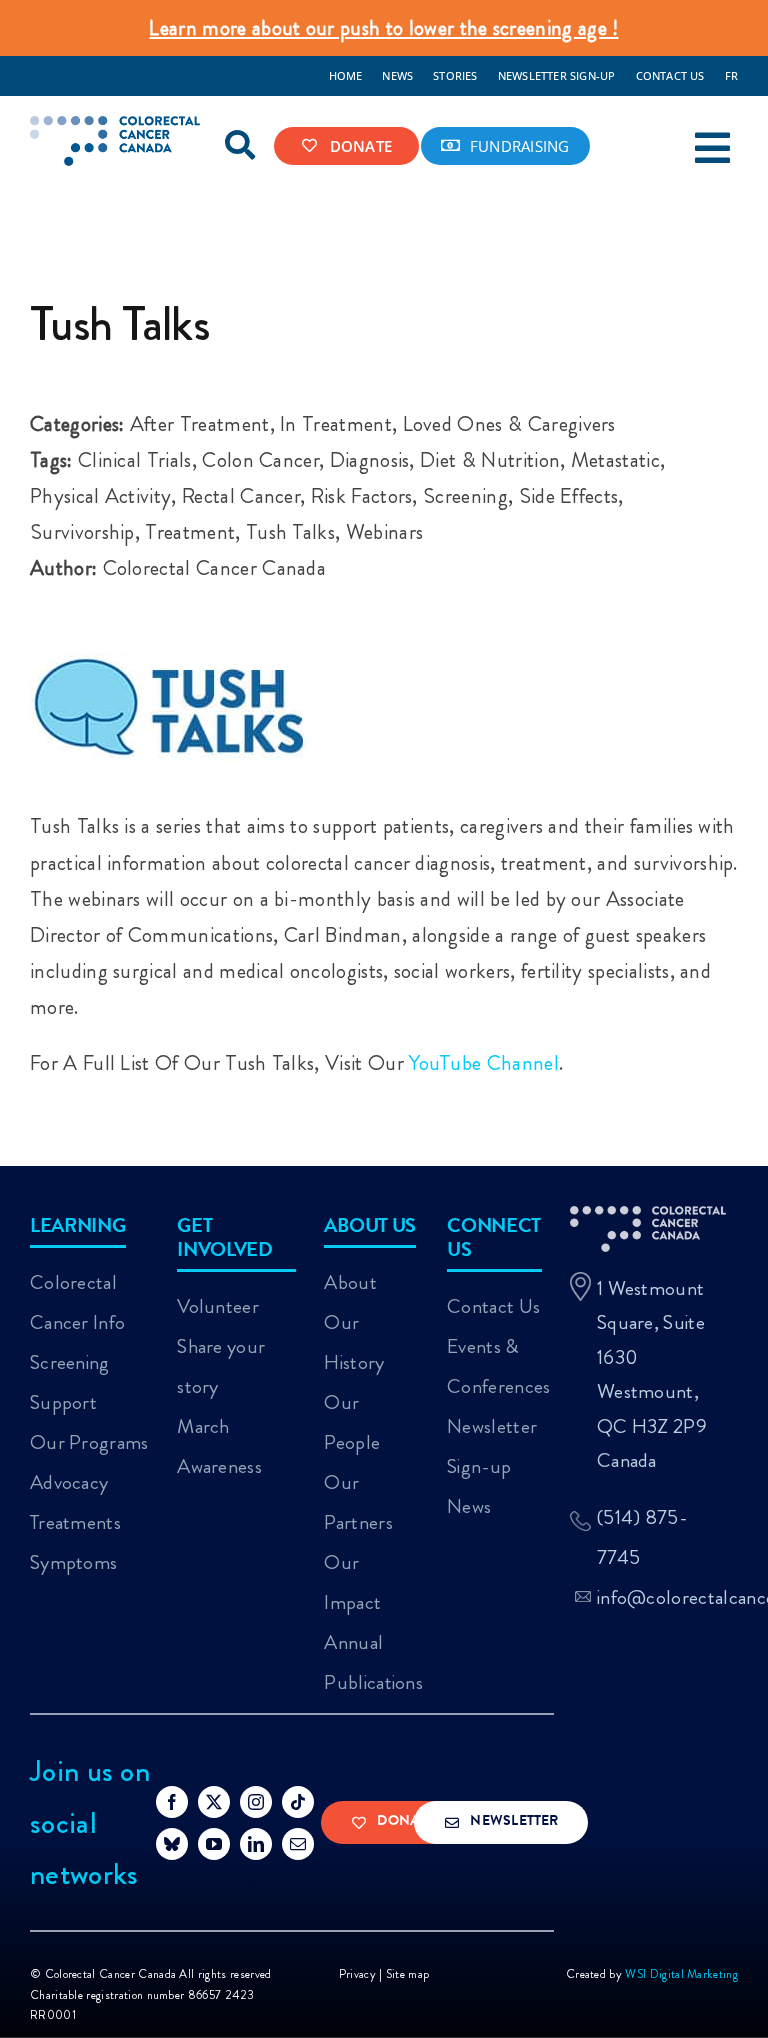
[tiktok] (298, 1802)
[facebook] (172, 1802)
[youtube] (214, 1844)
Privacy (357, 1974)
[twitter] (214, 1802)
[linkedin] (256, 1844)
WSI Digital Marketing (681, 1974)
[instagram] (256, 1802)
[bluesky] (172, 1844)
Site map (408, 1974)
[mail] (298, 1844)
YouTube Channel (484, 1063)
